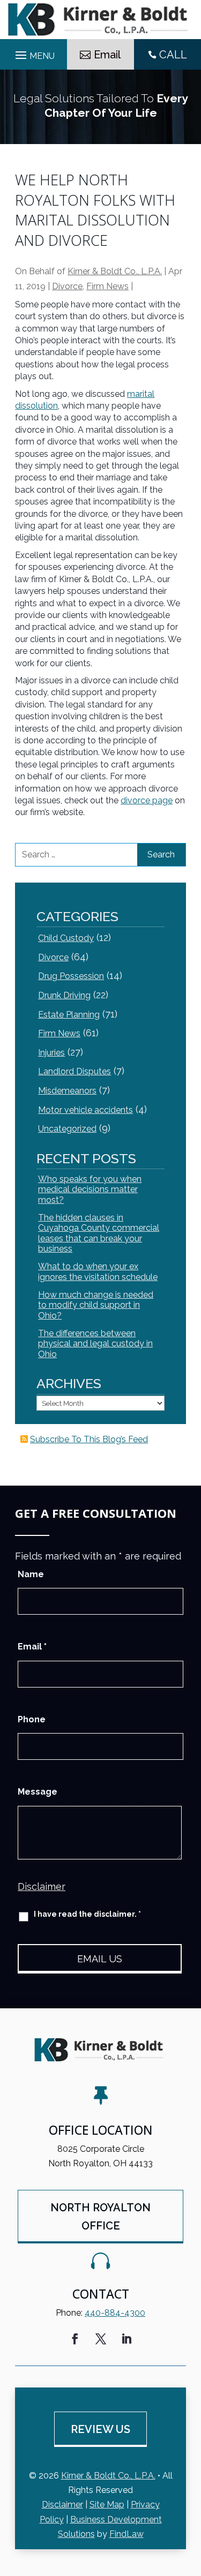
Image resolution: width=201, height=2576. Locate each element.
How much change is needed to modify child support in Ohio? (96, 1305)
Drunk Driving (64, 995)
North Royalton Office (100, 2217)
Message (38, 1792)
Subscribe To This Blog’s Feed (89, 1439)
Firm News (107, 286)
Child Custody (66, 938)
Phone (32, 1719)
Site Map (107, 2505)
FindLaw (126, 2534)
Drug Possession (71, 976)
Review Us (100, 2429)
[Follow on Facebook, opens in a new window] (75, 2339)
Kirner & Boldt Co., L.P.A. (115, 271)
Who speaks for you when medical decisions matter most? (90, 1189)
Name (31, 1574)
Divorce (67, 286)
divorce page (147, 800)
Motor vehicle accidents (85, 1110)
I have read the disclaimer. (87, 1914)
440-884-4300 (115, 2313)
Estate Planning (69, 1015)
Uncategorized (67, 1129)
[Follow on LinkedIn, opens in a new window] (126, 2339)
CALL (173, 55)
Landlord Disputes (75, 1071)
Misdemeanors (67, 1091)
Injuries (51, 1053)
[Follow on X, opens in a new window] (101, 2339)
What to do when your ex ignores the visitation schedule (98, 1271)
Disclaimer (42, 1886)
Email (107, 55)
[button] (190, 2498)
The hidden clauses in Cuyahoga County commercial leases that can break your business (99, 1233)
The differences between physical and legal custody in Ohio (95, 1343)
